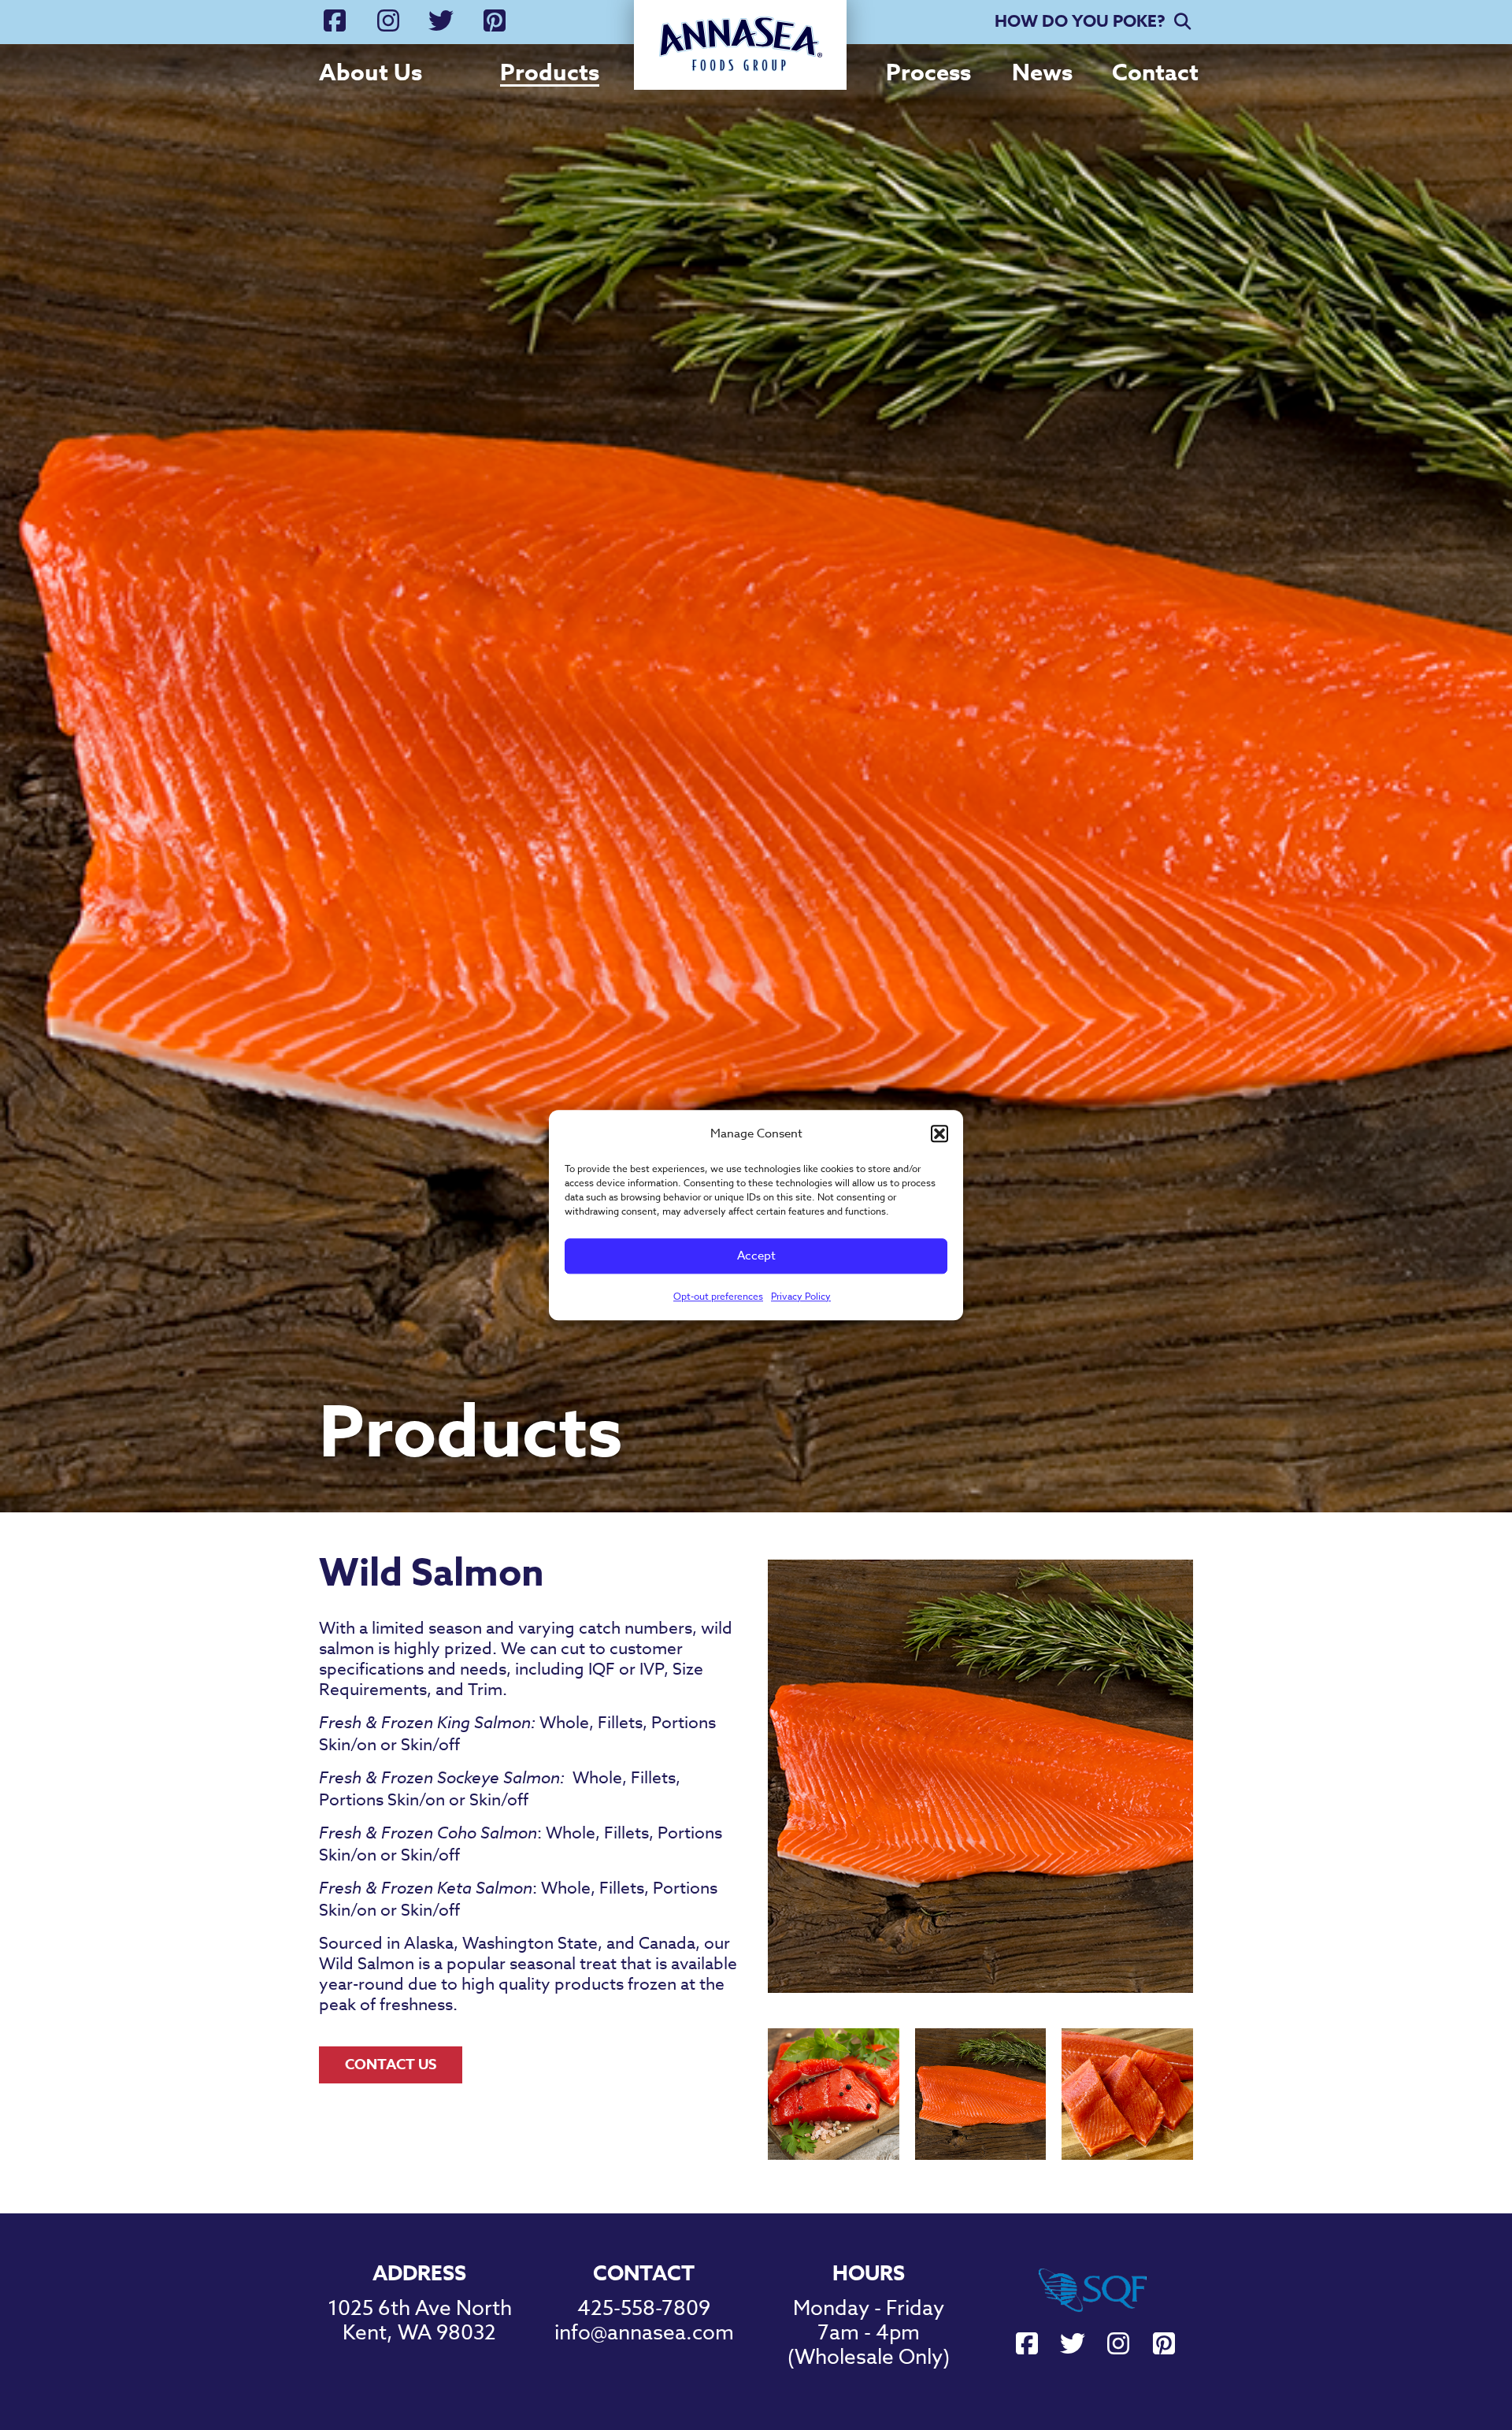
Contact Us (391, 2065)
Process (928, 72)
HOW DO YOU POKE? (1080, 21)
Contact (1155, 72)
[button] (939, 1133)
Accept (756, 1256)
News (1042, 72)
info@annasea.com (644, 2333)
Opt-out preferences (718, 1296)
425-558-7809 (644, 2309)
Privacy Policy (801, 1296)
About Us (371, 72)
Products (550, 72)
